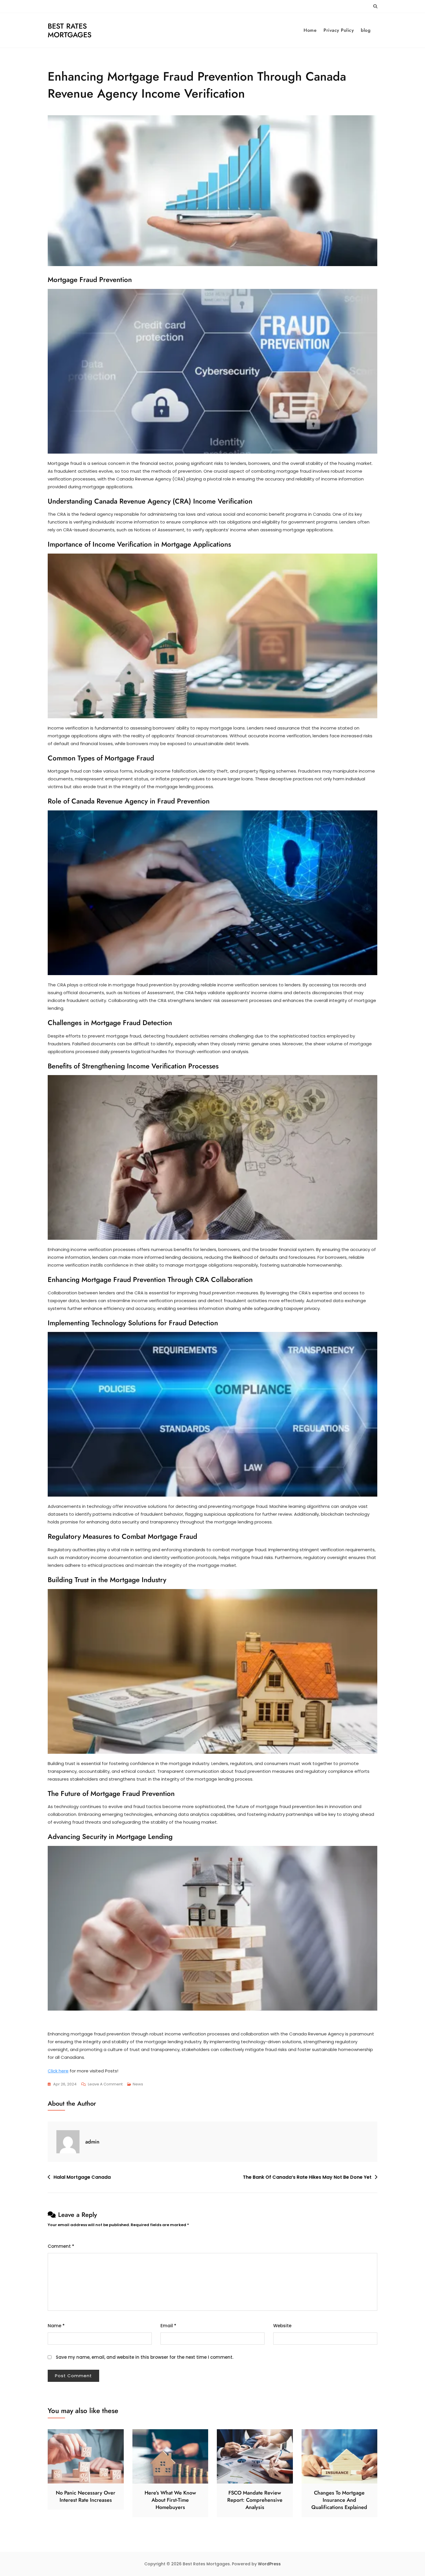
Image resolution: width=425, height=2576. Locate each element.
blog (366, 30)
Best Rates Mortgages (70, 30)
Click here (58, 2071)
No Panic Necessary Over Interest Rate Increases (86, 2496)
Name (56, 2326)
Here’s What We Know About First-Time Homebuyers (170, 2500)
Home (310, 30)
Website (282, 2326)
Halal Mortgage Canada (82, 2177)
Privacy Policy (339, 30)
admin (92, 2142)
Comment (61, 2246)
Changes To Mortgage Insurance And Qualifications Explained (339, 2500)
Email (168, 2326)
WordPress (269, 2564)
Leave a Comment (105, 2085)
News (138, 2084)
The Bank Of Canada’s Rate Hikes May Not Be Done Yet (307, 2177)
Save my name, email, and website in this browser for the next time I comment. (145, 2357)
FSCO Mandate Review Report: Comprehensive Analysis (255, 2500)
